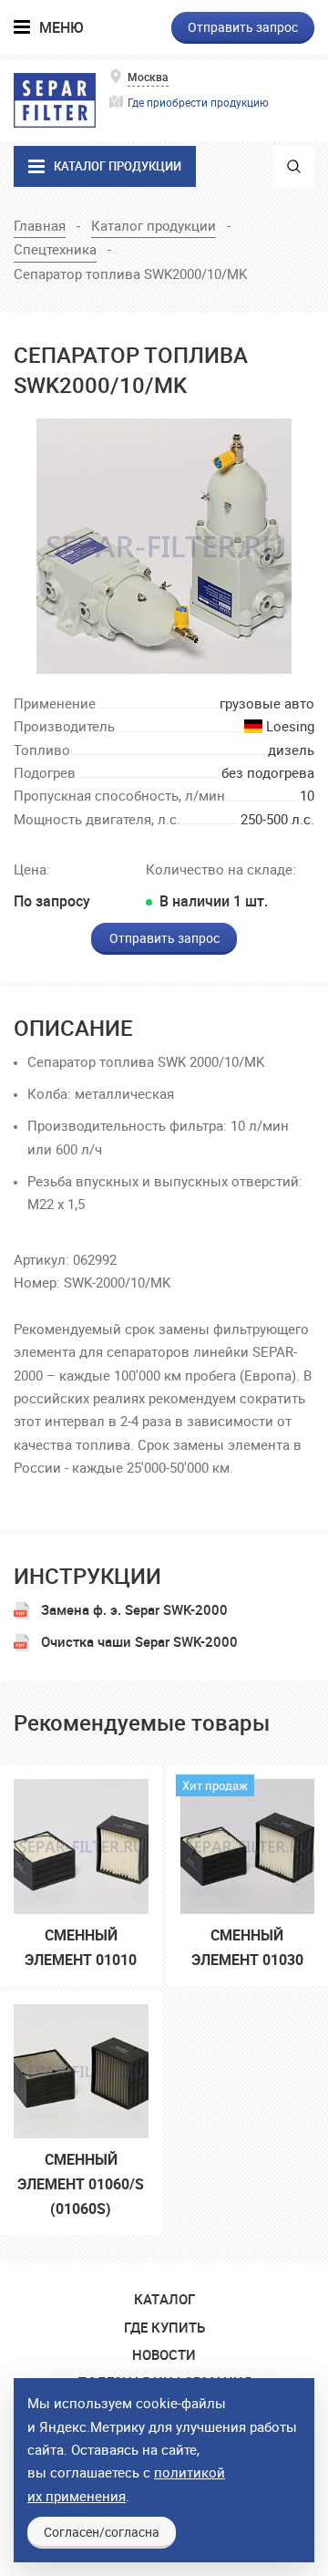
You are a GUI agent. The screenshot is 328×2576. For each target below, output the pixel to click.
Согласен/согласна (102, 2532)
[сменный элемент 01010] (81, 1840)
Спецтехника (55, 249)
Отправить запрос (243, 27)
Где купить (164, 2327)
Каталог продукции (154, 225)
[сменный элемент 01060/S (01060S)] (81, 2065)
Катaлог (164, 2299)
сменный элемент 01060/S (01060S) (81, 2184)
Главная (40, 225)
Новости (164, 2354)
